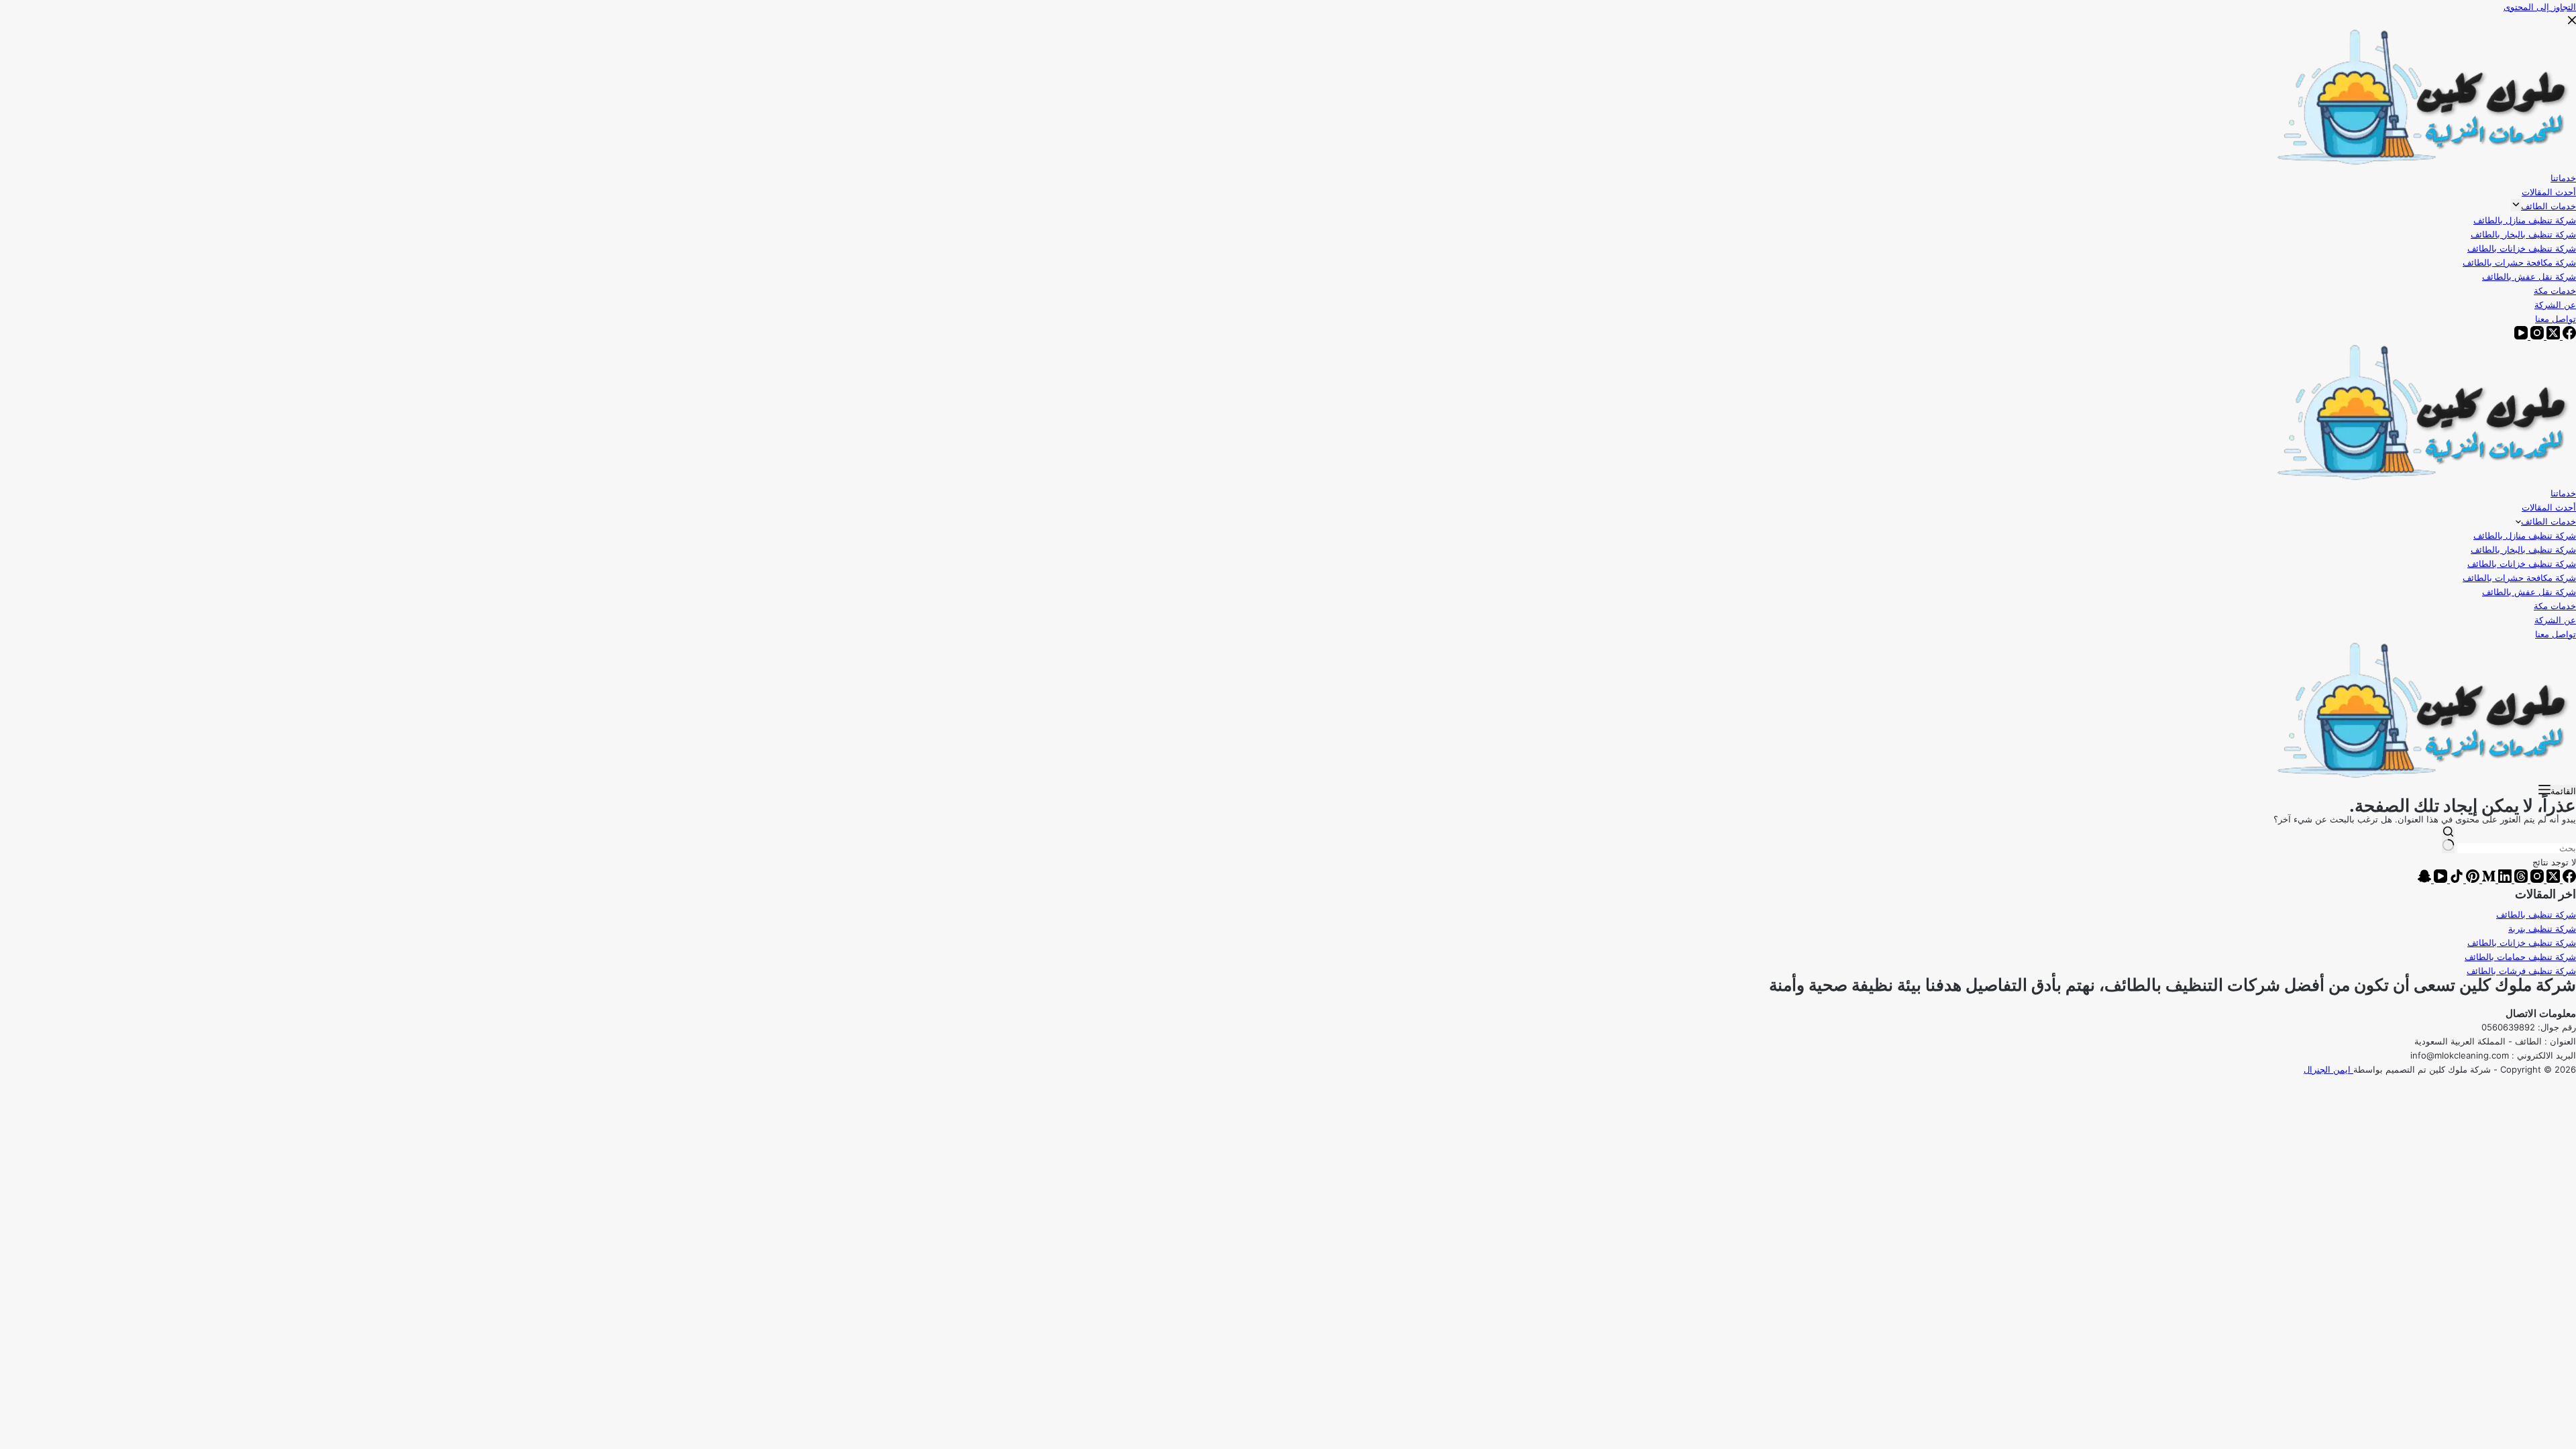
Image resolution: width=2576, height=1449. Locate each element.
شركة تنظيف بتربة (2542, 928)
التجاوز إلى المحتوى (2540, 7)
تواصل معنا (2556, 634)
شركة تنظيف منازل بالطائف (2525, 535)
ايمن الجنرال (2328, 1069)
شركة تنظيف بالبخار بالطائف (2523, 549)
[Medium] (2487, 879)
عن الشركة (2555, 620)
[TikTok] (2455, 879)
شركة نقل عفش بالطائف (2529, 592)
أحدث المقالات (2549, 507)
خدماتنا (2563, 493)
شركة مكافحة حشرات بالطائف (2519, 578)
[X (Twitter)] (2552, 879)
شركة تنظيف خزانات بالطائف (2522, 563)
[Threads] (2520, 879)
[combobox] (2517, 848)
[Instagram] (2536, 879)
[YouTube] (2439, 879)
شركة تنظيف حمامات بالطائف (2520, 957)
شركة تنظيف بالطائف (2536, 914)
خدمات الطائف (2548, 521)
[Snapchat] (2424, 879)
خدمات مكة (2555, 606)
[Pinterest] (2471, 879)
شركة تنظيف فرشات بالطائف (2521, 971)
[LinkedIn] (2504, 879)
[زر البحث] (2448, 840)
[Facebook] (2568, 879)
